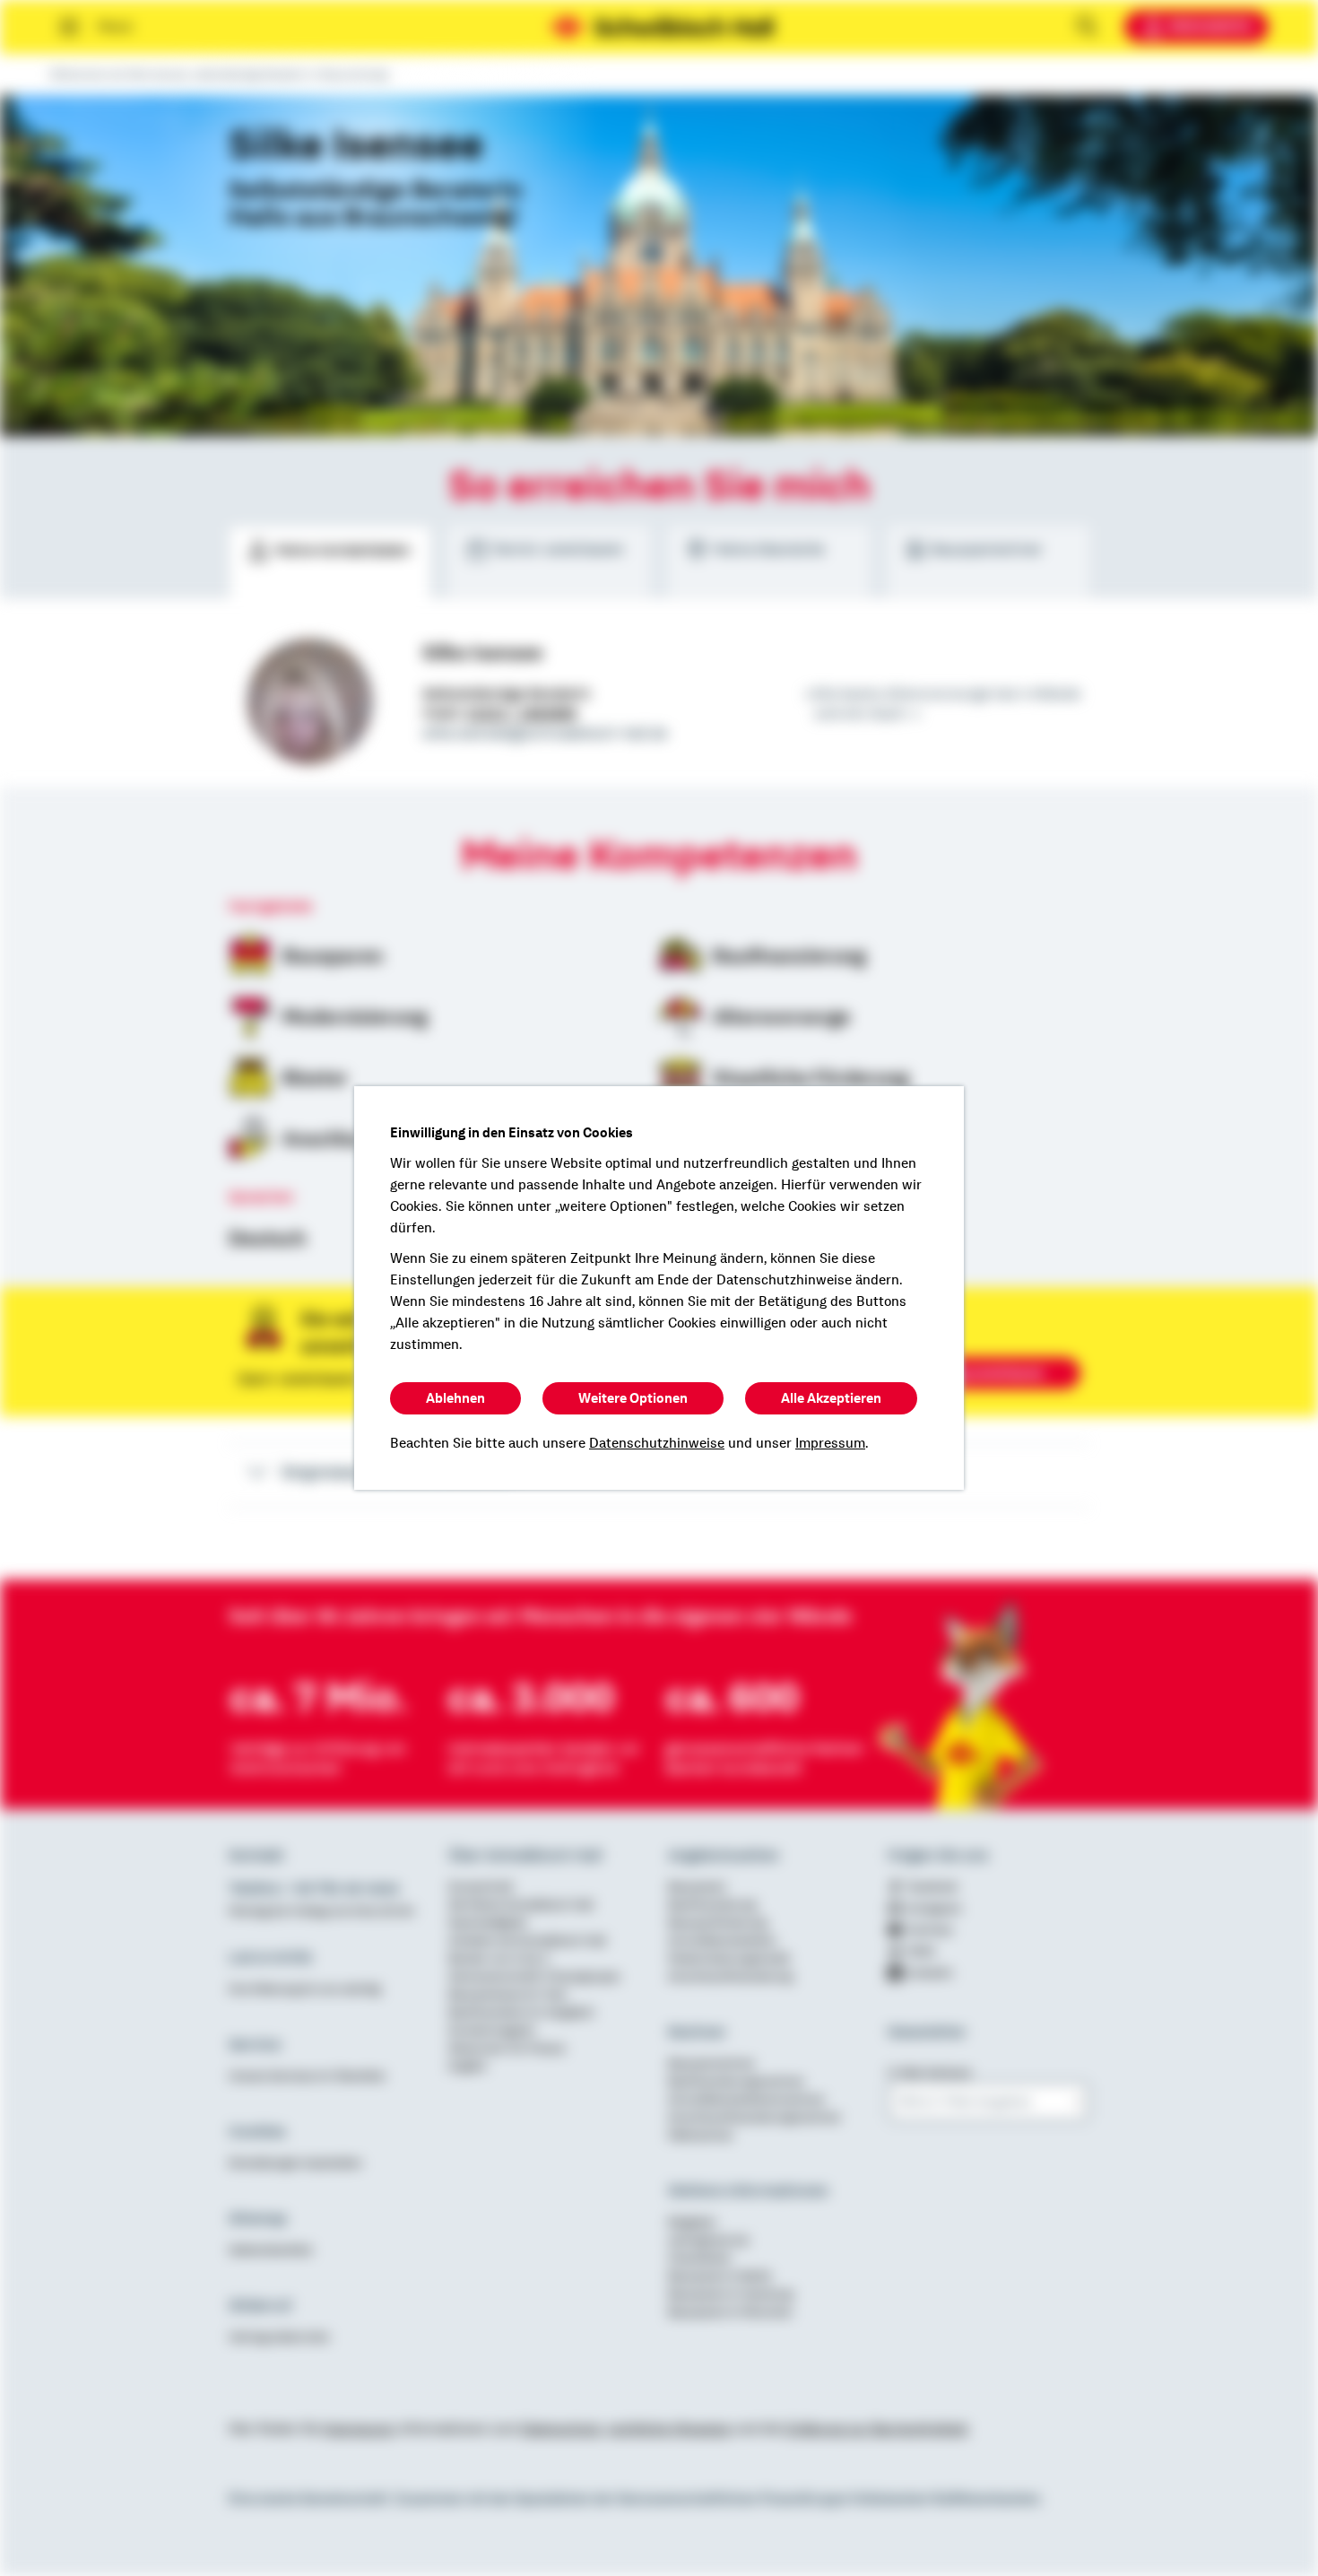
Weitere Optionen (633, 1398)
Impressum (830, 1443)
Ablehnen (455, 1398)
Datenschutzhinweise (657, 1443)
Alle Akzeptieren (831, 1398)
